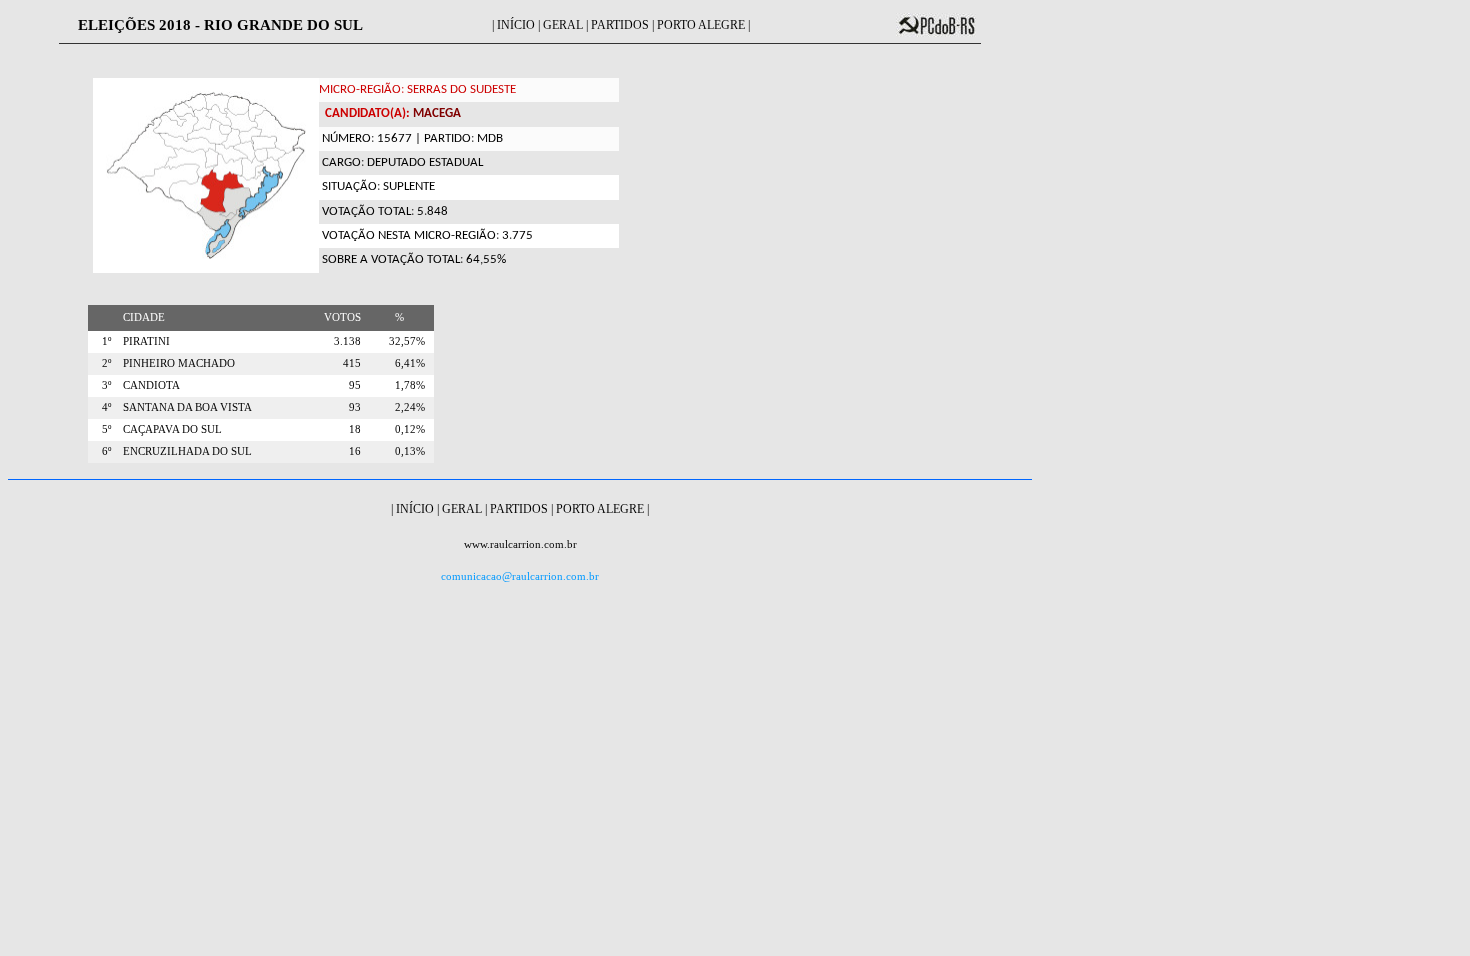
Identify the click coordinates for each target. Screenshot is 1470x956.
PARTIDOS (620, 25)
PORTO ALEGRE (701, 25)
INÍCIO (516, 25)
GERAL (563, 25)
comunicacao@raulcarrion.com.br (520, 576)
